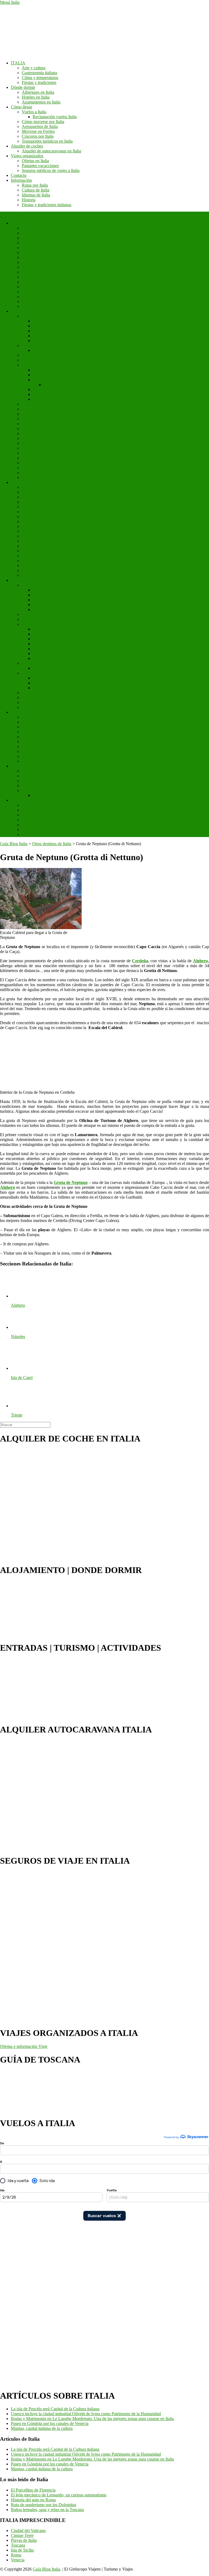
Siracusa (29, 781)
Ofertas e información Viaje (24, 2046)
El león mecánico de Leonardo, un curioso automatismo (59, 2495)
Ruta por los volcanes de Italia (48, 751)
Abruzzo (29, 228)
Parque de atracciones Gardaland (50, 810)
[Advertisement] (22, 2302)
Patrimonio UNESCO (30, 766)
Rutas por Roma (36, 521)
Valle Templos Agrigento (43, 776)
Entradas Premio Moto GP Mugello (52, 825)
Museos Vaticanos (48, 350)
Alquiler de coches (27, 146)
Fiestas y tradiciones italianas (47, 205)
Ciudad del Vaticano (39, 345)
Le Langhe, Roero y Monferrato (49, 707)
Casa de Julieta (45, 795)
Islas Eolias (31, 585)
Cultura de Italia (36, 190)
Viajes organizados (27, 156)
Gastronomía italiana (39, 73)
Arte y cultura (34, 68)
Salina (38, 609)
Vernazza (41, 629)
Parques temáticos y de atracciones (51, 815)
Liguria (28, 262)
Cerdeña (29, 243)
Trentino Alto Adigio (40, 297)
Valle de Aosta (34, 301)
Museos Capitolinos (39, 512)
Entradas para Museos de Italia (48, 805)
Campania (30, 238)
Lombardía (31, 267)
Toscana (29, 292)
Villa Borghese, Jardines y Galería (51, 570)
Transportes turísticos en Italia (47, 141)
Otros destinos (34, 790)
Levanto (40, 644)
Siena (27, 429)
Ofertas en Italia (35, 161)
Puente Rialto (44, 331)
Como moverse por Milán (55, 370)
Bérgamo (30, 463)
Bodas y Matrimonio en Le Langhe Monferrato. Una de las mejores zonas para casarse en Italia (92, 2419)
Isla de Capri (33, 673)
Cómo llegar (21, 107)
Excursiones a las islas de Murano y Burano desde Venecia (83, 336)
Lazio (27, 257)
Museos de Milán (47, 394)
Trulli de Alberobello (40, 786)
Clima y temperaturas (40, 78)
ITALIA (18, 63)
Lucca (27, 424)
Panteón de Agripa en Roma (46, 497)
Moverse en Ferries (38, 131)
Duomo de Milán (47, 380)
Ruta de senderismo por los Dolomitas (44, 2505)
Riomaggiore (44, 649)
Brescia (28, 468)
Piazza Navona (35, 517)
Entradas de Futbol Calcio (44, 834)
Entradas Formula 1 (39, 820)
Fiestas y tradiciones (39, 82)
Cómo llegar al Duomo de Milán (71, 385)
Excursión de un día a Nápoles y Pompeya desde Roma (69, 746)
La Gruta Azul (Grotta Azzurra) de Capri (68, 678)
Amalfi (28, 458)
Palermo (29, 409)
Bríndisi (29, 473)
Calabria (29, 233)
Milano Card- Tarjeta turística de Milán (66, 375)
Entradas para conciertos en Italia (50, 830)
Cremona (30, 448)
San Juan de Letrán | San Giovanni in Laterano (62, 565)
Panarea (39, 605)
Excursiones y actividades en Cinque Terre (58, 727)
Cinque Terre (33, 624)
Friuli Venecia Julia (38, 253)
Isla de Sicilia (22, 2550)
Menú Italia (10, 2)
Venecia (29, 316)
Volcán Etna (32, 619)
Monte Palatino (35, 507)
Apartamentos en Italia (41, 102)
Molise (28, 272)
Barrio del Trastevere (40, 536)
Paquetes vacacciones (40, 166)
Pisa (25, 360)
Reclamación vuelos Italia (55, 117)
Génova (29, 419)
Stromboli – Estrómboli (53, 590)
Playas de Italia (24, 2540)
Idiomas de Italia (36, 195)
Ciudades (19, 311)
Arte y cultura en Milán (53, 389)
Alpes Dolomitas (36, 698)
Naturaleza (20, 580)
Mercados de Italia (38, 722)
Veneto (28, 306)
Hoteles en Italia (36, 97)
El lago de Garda (36, 702)
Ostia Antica (32, 561)
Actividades (21, 712)
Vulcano (40, 595)
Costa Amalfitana (37, 663)
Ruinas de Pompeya (39, 771)
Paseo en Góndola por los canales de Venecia (50, 2423)
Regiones (19, 223)
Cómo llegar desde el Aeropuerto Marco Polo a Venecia (80, 326)
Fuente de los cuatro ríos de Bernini (52, 551)
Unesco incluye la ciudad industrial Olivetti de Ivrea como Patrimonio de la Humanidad (86, 2414)
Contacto (19, 175)
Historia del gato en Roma (33, 2500)
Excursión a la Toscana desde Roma (53, 732)
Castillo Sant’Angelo (40, 546)
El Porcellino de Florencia (33, 2490)
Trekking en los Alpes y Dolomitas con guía (59, 756)
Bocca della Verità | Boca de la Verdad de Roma (63, 575)
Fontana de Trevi (36, 531)
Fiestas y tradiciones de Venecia (60, 341)
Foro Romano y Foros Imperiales (50, 492)
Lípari (38, 600)
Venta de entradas (26, 800)
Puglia (27, 282)
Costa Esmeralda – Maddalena (48, 614)
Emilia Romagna (36, 248)
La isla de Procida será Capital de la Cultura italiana (55, 2409)
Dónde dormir (23, 87)
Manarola (41, 639)
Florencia (30, 355)
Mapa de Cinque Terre (52, 658)
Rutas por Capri (46, 688)
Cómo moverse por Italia (43, 122)
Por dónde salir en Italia (42, 761)
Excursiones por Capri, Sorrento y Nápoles (70, 668)
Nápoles (29, 404)
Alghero (29, 453)
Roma (16, 482)
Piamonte (30, 277)
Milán (27, 365)
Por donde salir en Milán (54, 399)
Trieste (27, 433)
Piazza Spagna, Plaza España (47, 541)
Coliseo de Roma (37, 487)
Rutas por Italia (35, 185)
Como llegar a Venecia (52, 321)
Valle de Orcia (34, 693)
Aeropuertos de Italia (40, 126)
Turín (26, 438)
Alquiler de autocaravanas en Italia (51, 151)
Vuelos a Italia (34, 112)
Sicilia (27, 287)
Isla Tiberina (32, 556)
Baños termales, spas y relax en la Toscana (47, 2510)
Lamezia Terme (35, 477)
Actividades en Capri (51, 683)
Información (21, 180)
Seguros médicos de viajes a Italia (51, 170)
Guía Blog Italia (46, 2569)
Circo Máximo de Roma (43, 502)
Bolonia (29, 414)
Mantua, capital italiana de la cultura (42, 2428)
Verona (28, 443)
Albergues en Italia (38, 92)
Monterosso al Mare (50, 634)
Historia (29, 200)
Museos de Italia (36, 717)
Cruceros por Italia (38, 136)
